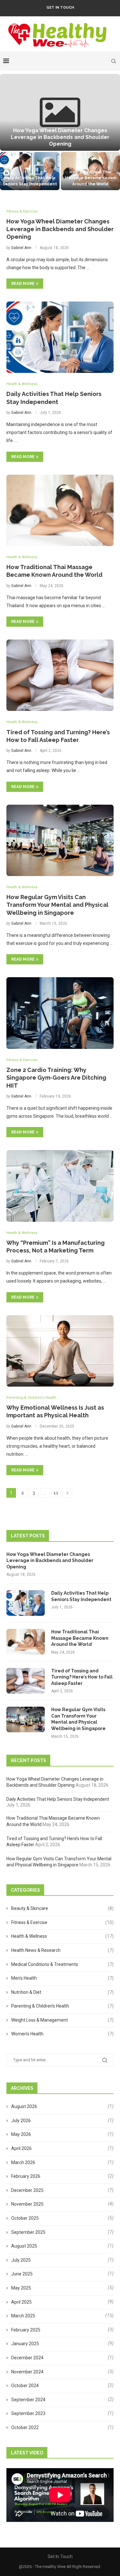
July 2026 (21, 2121)
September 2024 (28, 2400)
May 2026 (21, 2134)
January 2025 (25, 2344)
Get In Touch (60, 8)
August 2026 (24, 2106)
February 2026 (26, 2176)
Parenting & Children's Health (62, 2006)
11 (56, 1493)
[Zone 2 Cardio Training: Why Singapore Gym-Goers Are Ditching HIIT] (60, 1013)
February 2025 (26, 2330)
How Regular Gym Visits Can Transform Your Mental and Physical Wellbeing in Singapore (57, 905)
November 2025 (27, 2204)
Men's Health (62, 1978)
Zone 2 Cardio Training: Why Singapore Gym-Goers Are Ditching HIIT (56, 1078)
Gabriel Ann (21, 248)
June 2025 (22, 2274)
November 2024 (27, 2372)
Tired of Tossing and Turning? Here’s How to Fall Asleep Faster (82, 1677)
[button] (9, 132)
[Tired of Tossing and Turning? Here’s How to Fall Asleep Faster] (60, 675)
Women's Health (62, 2034)
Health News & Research (62, 1950)
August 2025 (24, 2246)
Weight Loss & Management (62, 2020)
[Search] (114, 61)
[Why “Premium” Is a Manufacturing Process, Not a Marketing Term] (60, 1186)
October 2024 (25, 2386)
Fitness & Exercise (62, 1922)
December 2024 (27, 2358)
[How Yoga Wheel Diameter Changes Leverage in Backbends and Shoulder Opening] (60, 112)
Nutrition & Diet (62, 1992)
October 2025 (25, 2218)
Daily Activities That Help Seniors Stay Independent (81, 1596)
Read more (23, 284)
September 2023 (28, 2413)
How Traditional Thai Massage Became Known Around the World (90, 178)
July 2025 (21, 2260)
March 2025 (23, 2316)
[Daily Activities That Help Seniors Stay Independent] (30, 171)
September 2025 (28, 2232)
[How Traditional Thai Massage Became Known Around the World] (60, 510)
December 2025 (27, 2190)
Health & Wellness (62, 1936)
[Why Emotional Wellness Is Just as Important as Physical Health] (60, 1351)
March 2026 (23, 2162)
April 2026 (21, 2148)
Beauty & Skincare (62, 1908)
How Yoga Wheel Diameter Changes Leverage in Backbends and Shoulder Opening (60, 137)
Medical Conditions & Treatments (62, 1964)
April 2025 (21, 2302)
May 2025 (21, 2288)
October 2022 (25, 2427)
